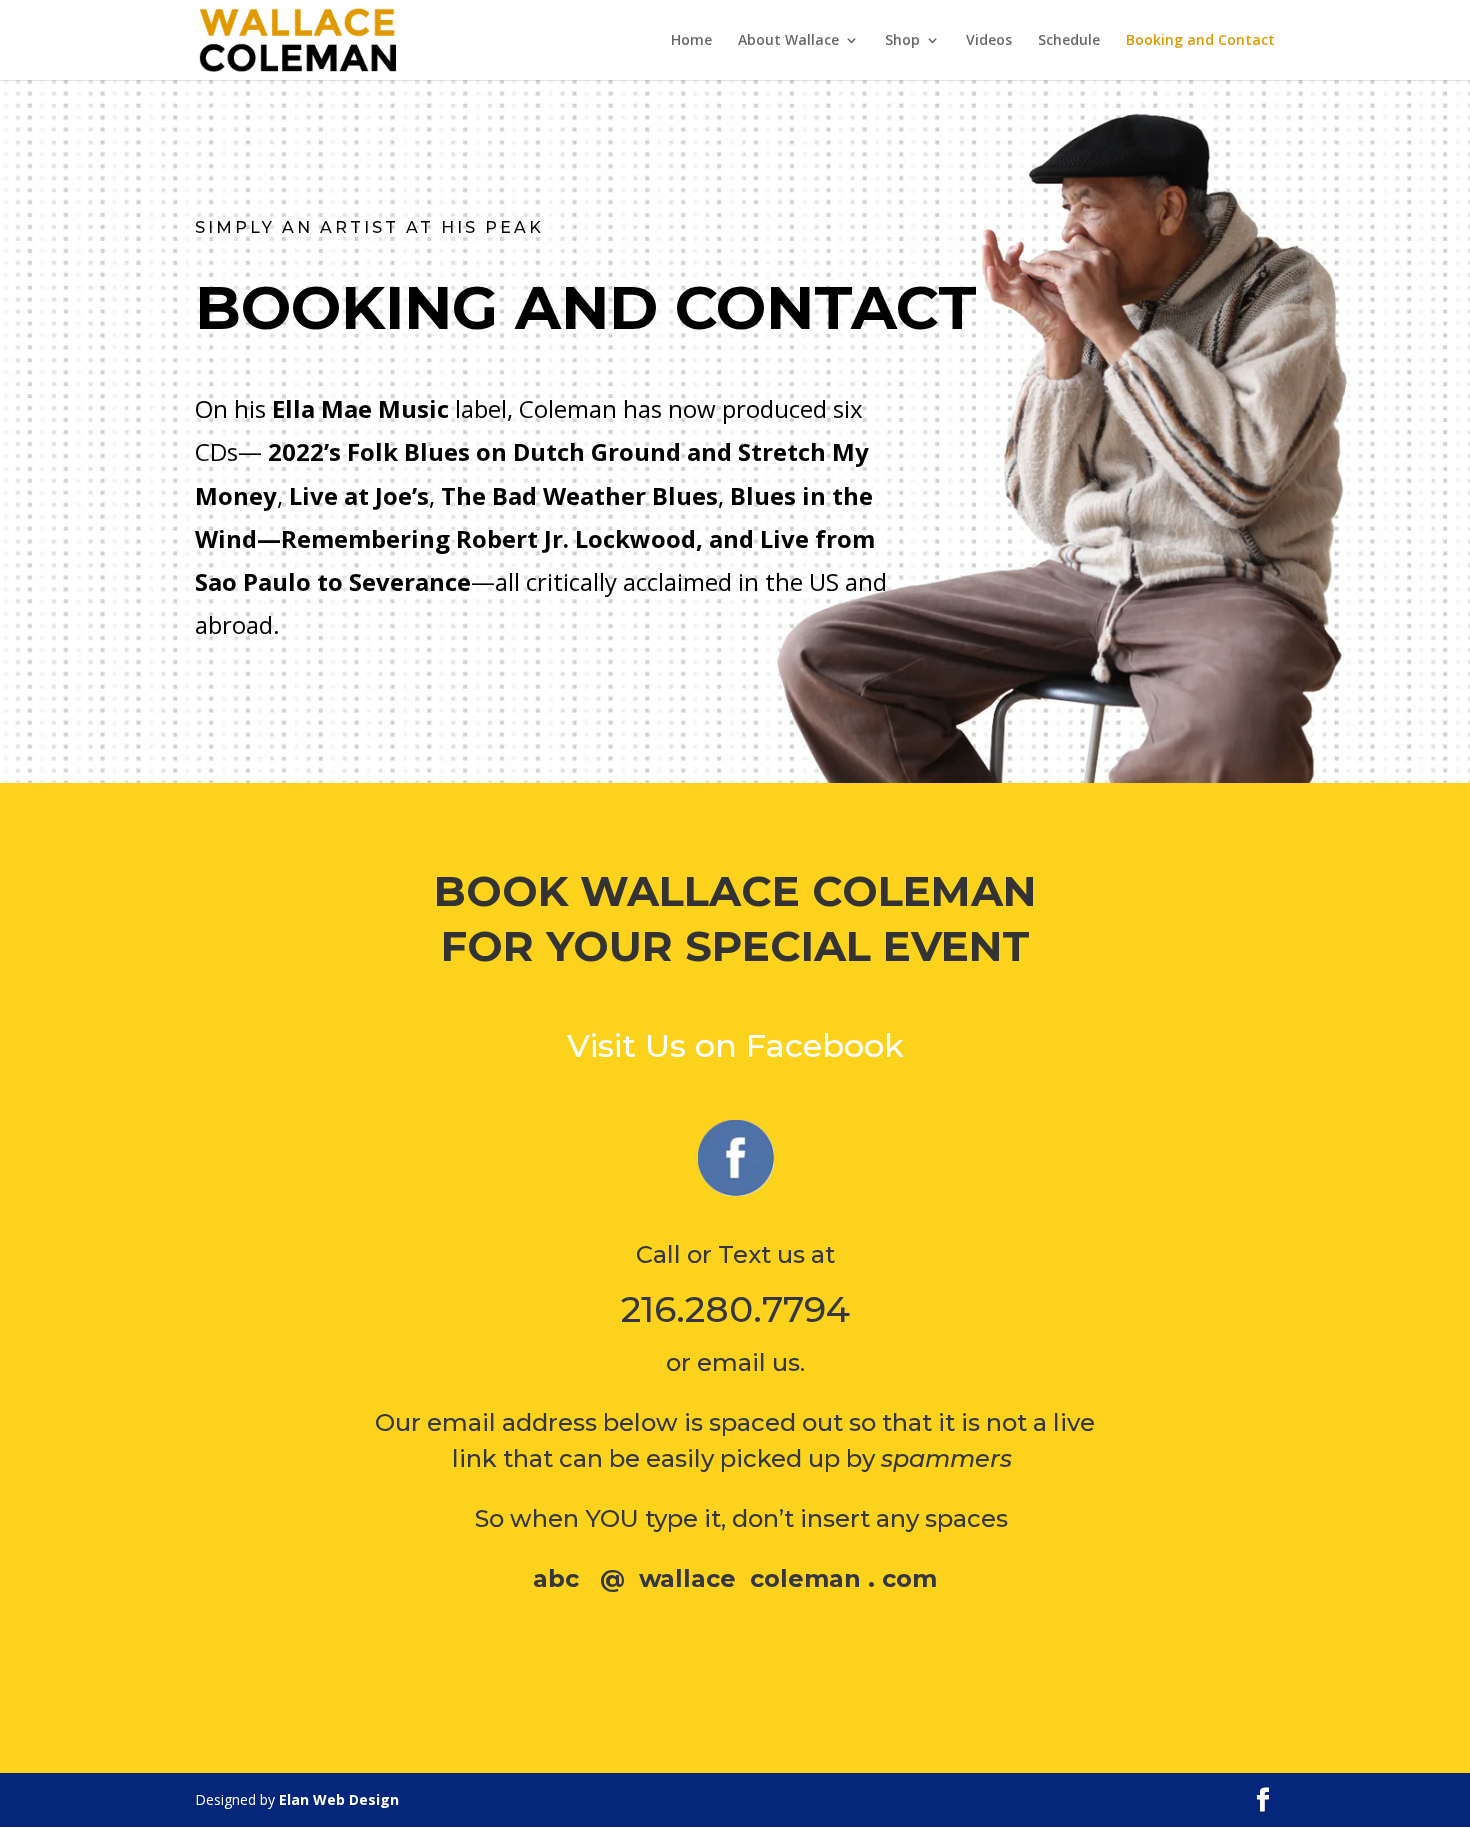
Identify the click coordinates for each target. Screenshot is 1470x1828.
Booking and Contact (1200, 41)
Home (691, 41)
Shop (902, 41)
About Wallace (788, 41)
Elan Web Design (339, 1799)
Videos (989, 41)
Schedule (1069, 41)
